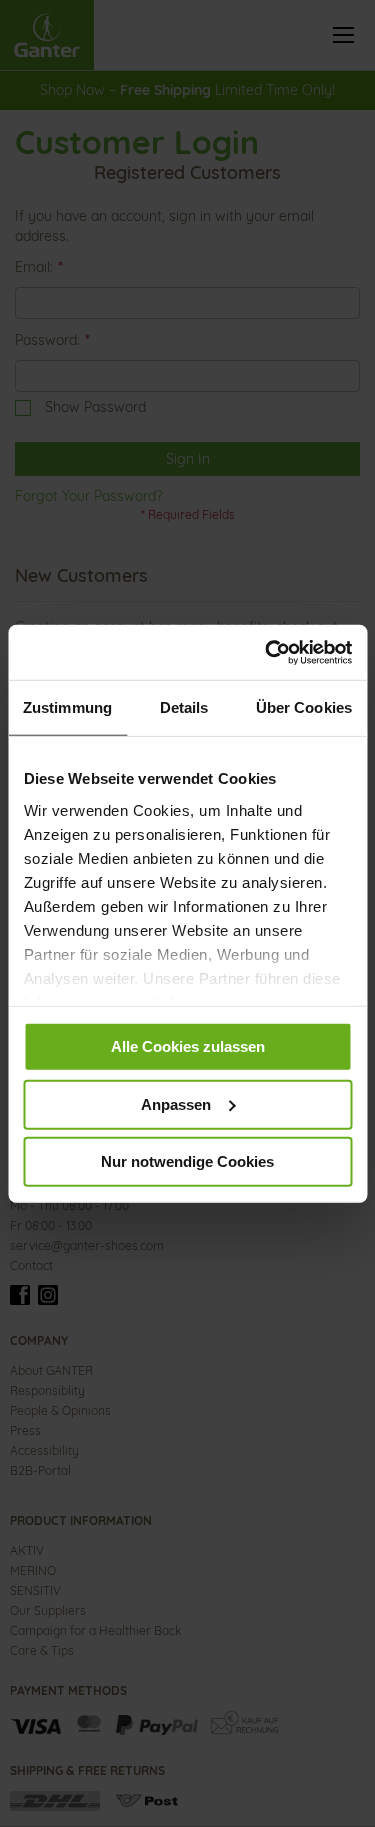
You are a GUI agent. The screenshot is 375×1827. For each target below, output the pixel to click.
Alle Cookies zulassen (188, 1046)
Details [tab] (184, 707)
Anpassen (176, 1103)
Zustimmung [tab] (67, 707)
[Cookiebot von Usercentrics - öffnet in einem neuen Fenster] (267, 652)
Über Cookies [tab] (304, 707)
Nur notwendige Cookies (187, 1161)
